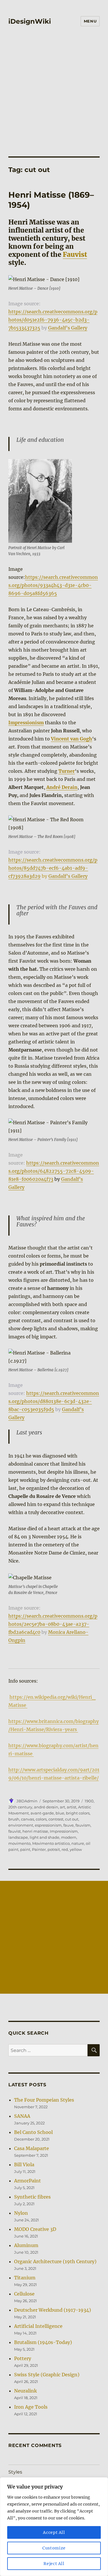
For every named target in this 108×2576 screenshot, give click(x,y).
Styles (15, 2472)
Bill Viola (24, 2165)
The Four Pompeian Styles (44, 2100)
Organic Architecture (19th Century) (55, 2261)
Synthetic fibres (32, 2197)
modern (69, 1837)
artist (72, 1807)
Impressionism (64, 1831)
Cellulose (24, 2294)
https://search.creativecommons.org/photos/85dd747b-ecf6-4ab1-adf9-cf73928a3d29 (53, 868)
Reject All (54, 2564)
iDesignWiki (30, 21)
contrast (56, 1819)
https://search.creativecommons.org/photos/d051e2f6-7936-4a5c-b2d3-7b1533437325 (53, 320)
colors (41, 1819)
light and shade (44, 1837)
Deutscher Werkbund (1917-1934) (53, 2310)
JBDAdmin (27, 1801)
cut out (72, 1819)
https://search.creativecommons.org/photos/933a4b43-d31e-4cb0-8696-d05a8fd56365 (53, 585)
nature (78, 1843)
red (65, 1849)
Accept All (54, 2532)
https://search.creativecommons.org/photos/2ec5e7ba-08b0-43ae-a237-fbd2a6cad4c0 (53, 1624)
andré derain (46, 1807)
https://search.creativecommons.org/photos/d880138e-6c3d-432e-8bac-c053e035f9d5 (54, 1401)
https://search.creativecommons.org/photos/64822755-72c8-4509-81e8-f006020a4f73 (54, 1171)
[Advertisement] (54, 99)
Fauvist (75, 254)
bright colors (78, 1813)
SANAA (22, 2116)
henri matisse (35, 1831)
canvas (28, 1819)
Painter (39, 1849)
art (62, 1807)
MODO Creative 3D (35, 2229)
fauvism (83, 1825)
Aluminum (26, 2245)
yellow (76, 1849)
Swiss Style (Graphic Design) (47, 2375)
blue (60, 1813)
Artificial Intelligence (38, 2326)
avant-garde (42, 1813)
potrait (54, 1849)
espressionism (48, 1825)
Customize (54, 2548)
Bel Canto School (33, 2132)
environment (21, 1825)
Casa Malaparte (32, 2148)
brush (14, 1819)
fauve (69, 1825)
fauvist (15, 1831)
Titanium (25, 2278)
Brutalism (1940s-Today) (43, 2342)
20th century (20, 1807)
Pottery (23, 2358)
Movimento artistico (51, 1843)
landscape (18, 1837)
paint (25, 1849)
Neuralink (25, 2391)
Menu (90, 21)
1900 (89, 1801)
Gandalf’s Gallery (68, 328)
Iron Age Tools (31, 2407)
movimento (19, 1843)
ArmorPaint (28, 2181)
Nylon (21, 2213)
